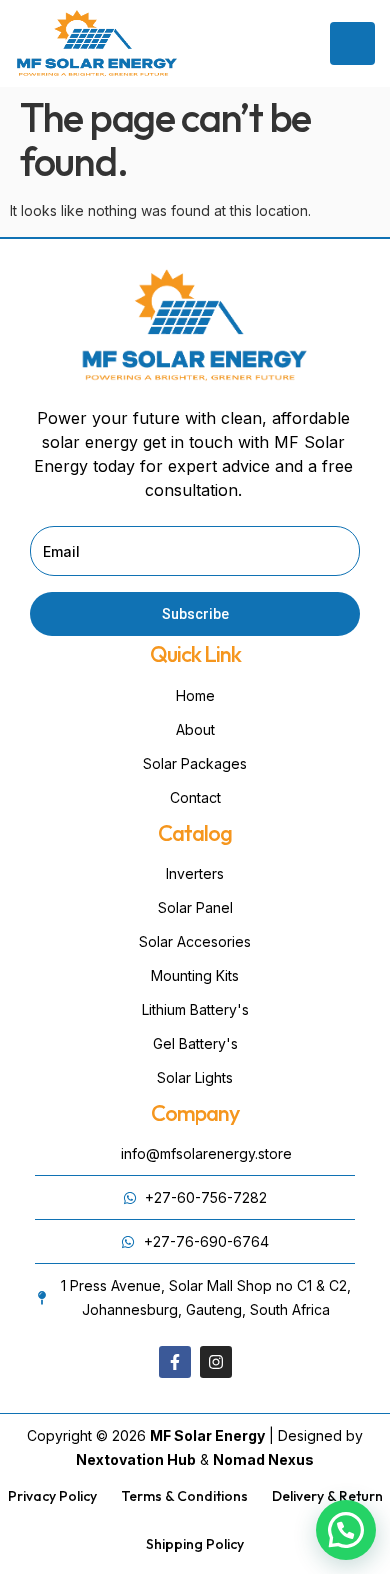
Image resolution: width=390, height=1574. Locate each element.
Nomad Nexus (263, 1459)
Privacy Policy (52, 1496)
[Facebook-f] (175, 1362)
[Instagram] (216, 1362)
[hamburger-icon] (352, 43)
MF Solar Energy (207, 1435)
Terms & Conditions (184, 1496)
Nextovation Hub (136, 1459)
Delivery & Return (327, 1496)
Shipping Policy (195, 1544)
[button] (346, 1530)
